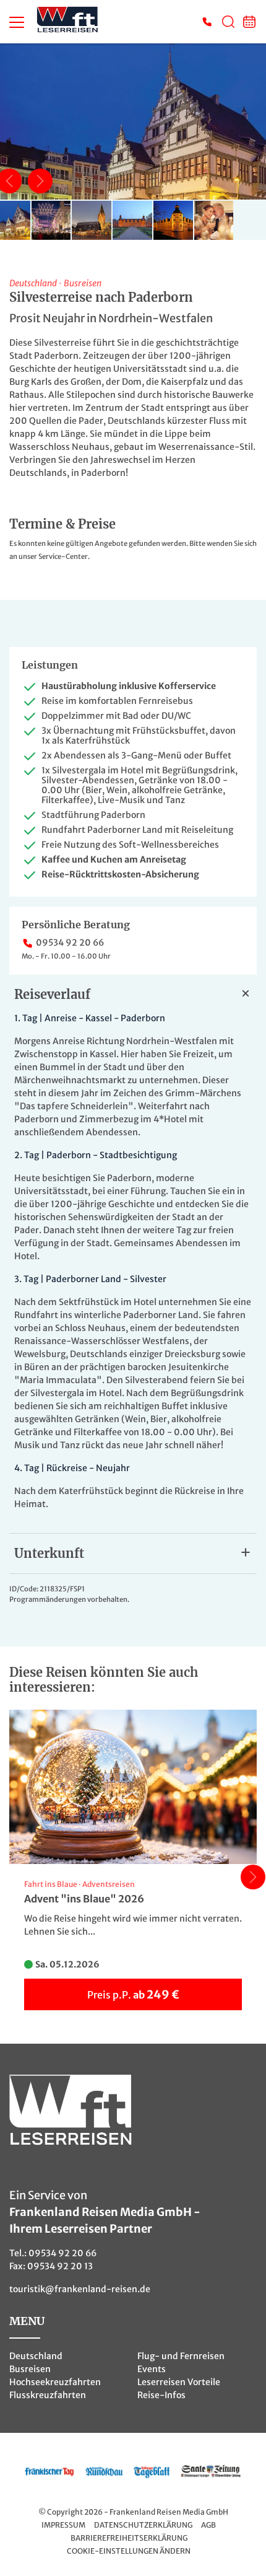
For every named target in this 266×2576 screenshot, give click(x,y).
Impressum (63, 2525)
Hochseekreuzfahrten (55, 2382)
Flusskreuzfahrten (48, 2395)
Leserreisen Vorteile (179, 2382)
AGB (208, 2525)
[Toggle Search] (228, 22)
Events (152, 2369)
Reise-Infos (161, 2395)
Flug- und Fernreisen (181, 2356)
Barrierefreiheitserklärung (129, 2538)
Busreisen (30, 2369)
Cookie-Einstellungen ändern (129, 2551)
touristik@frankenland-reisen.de (80, 2289)
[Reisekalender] (249, 22)
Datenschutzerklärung (143, 2525)
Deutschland (36, 2356)
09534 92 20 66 (70, 943)
